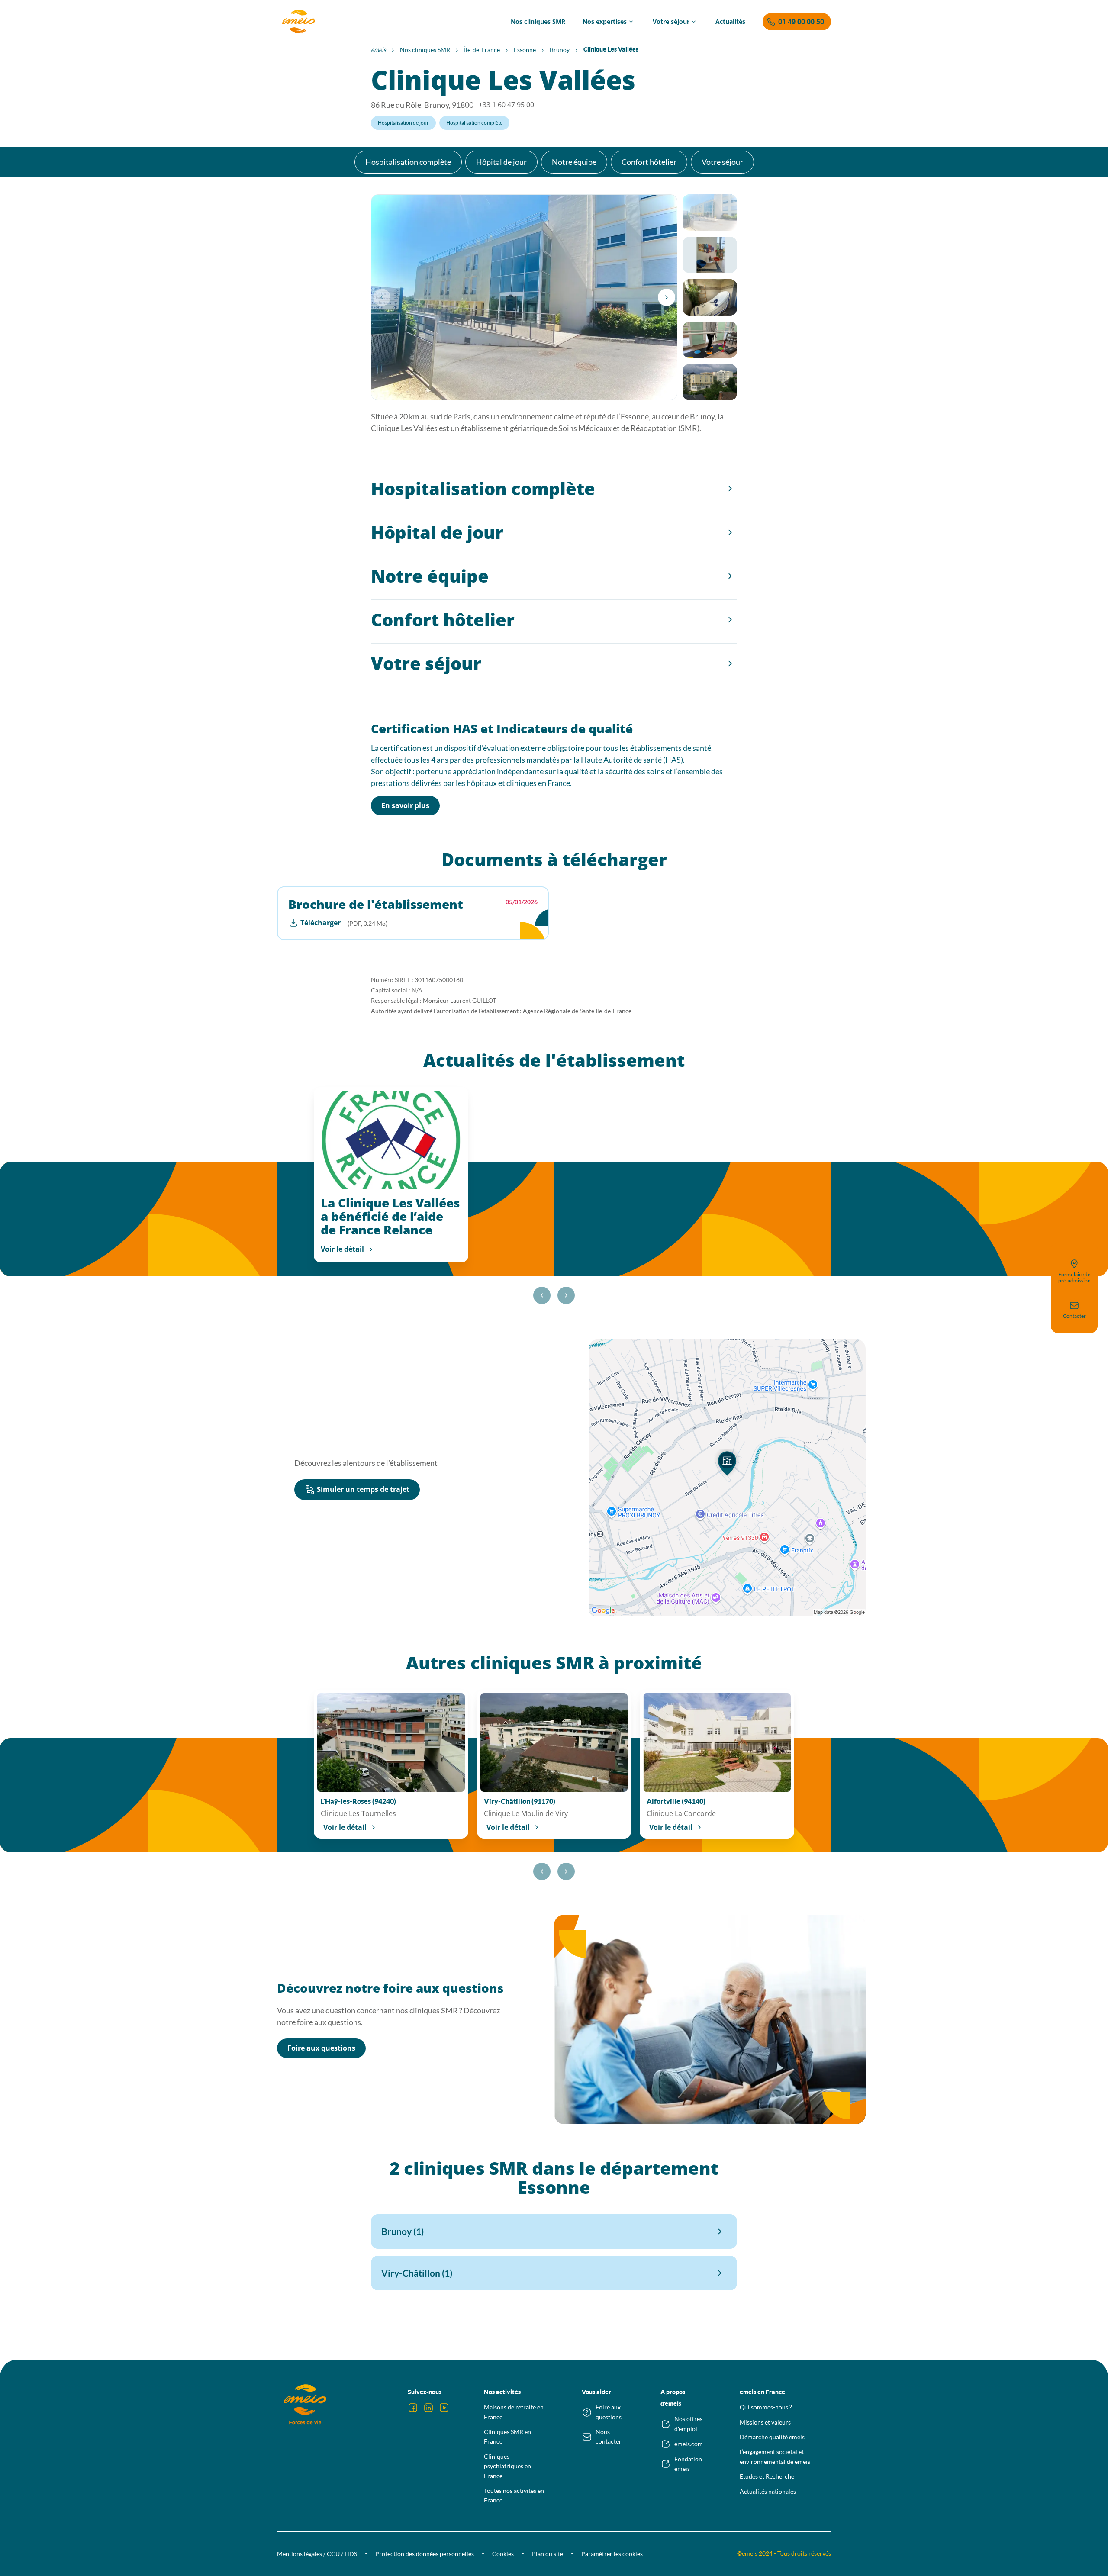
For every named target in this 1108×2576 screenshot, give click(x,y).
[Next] (667, 297)
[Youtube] (444, 2408)
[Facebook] (413, 2408)
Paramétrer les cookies (612, 2554)
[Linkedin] (428, 2408)
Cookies (503, 2554)
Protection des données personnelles (425, 2554)
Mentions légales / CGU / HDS (317, 2554)
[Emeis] (299, 22)
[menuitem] (538, 22)
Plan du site (548, 2554)
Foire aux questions (321, 2048)
